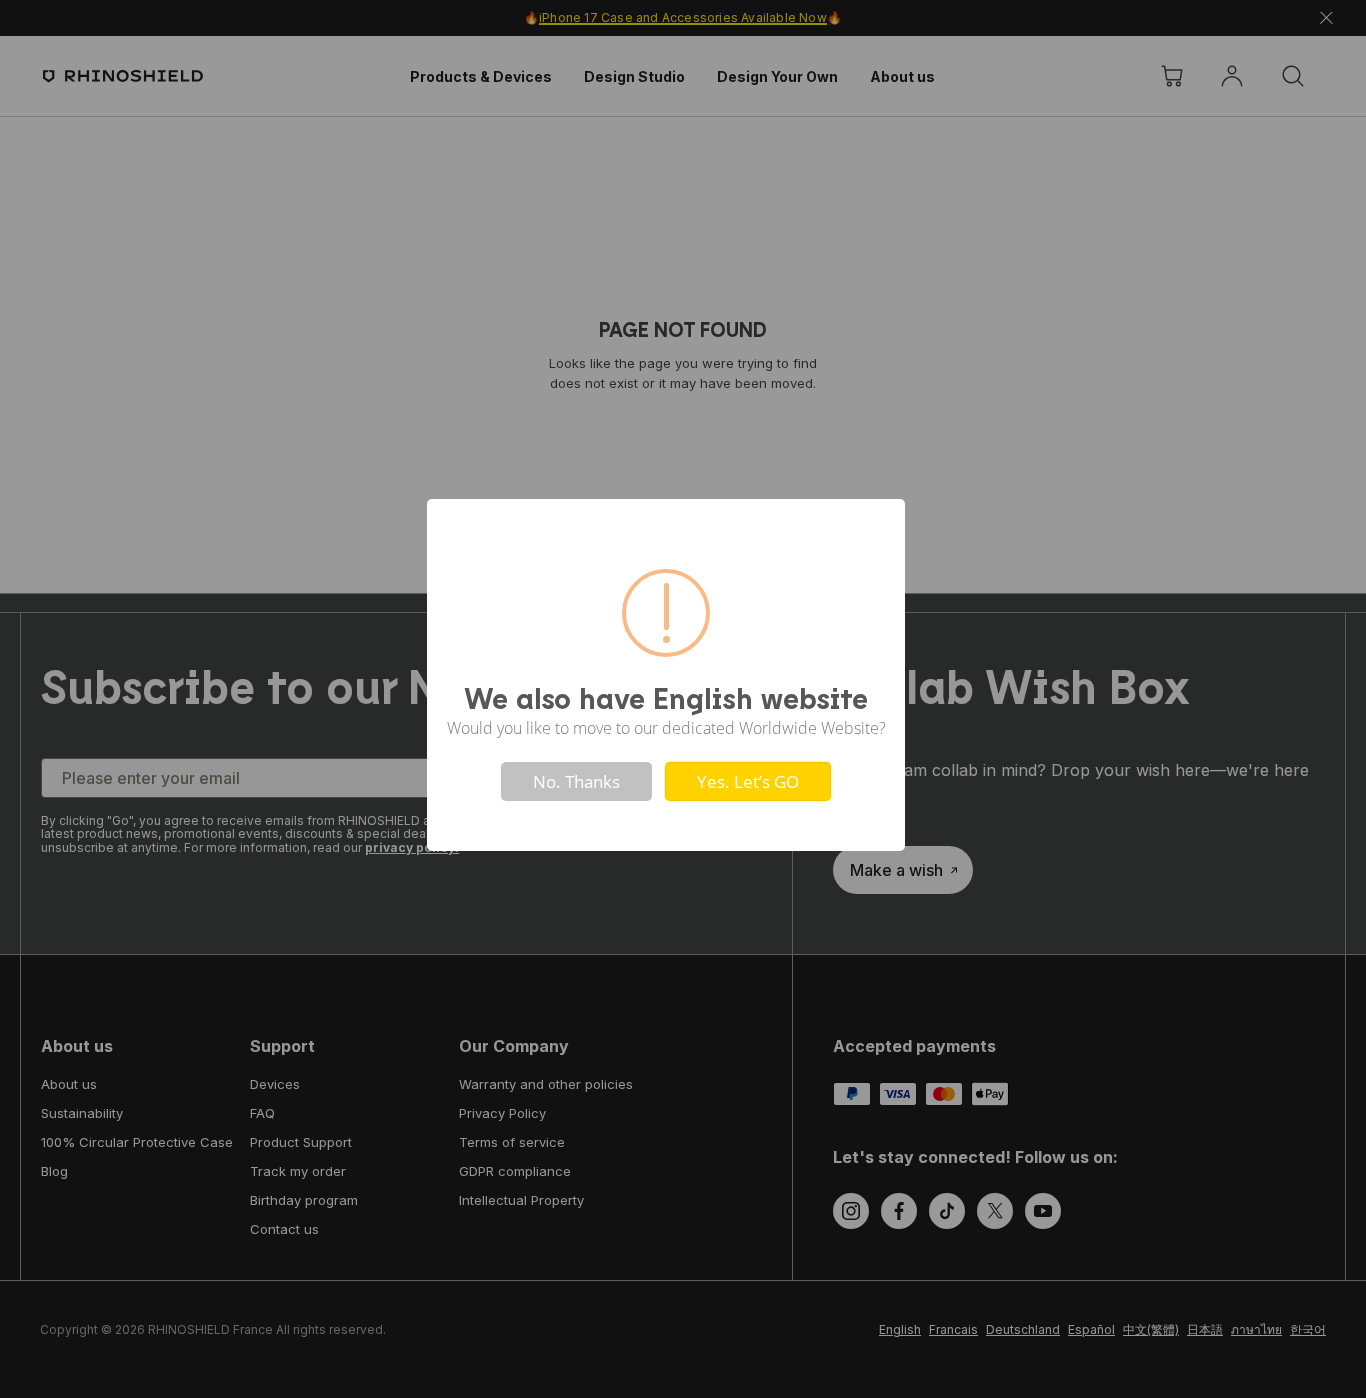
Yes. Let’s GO (748, 781)
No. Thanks (576, 781)
